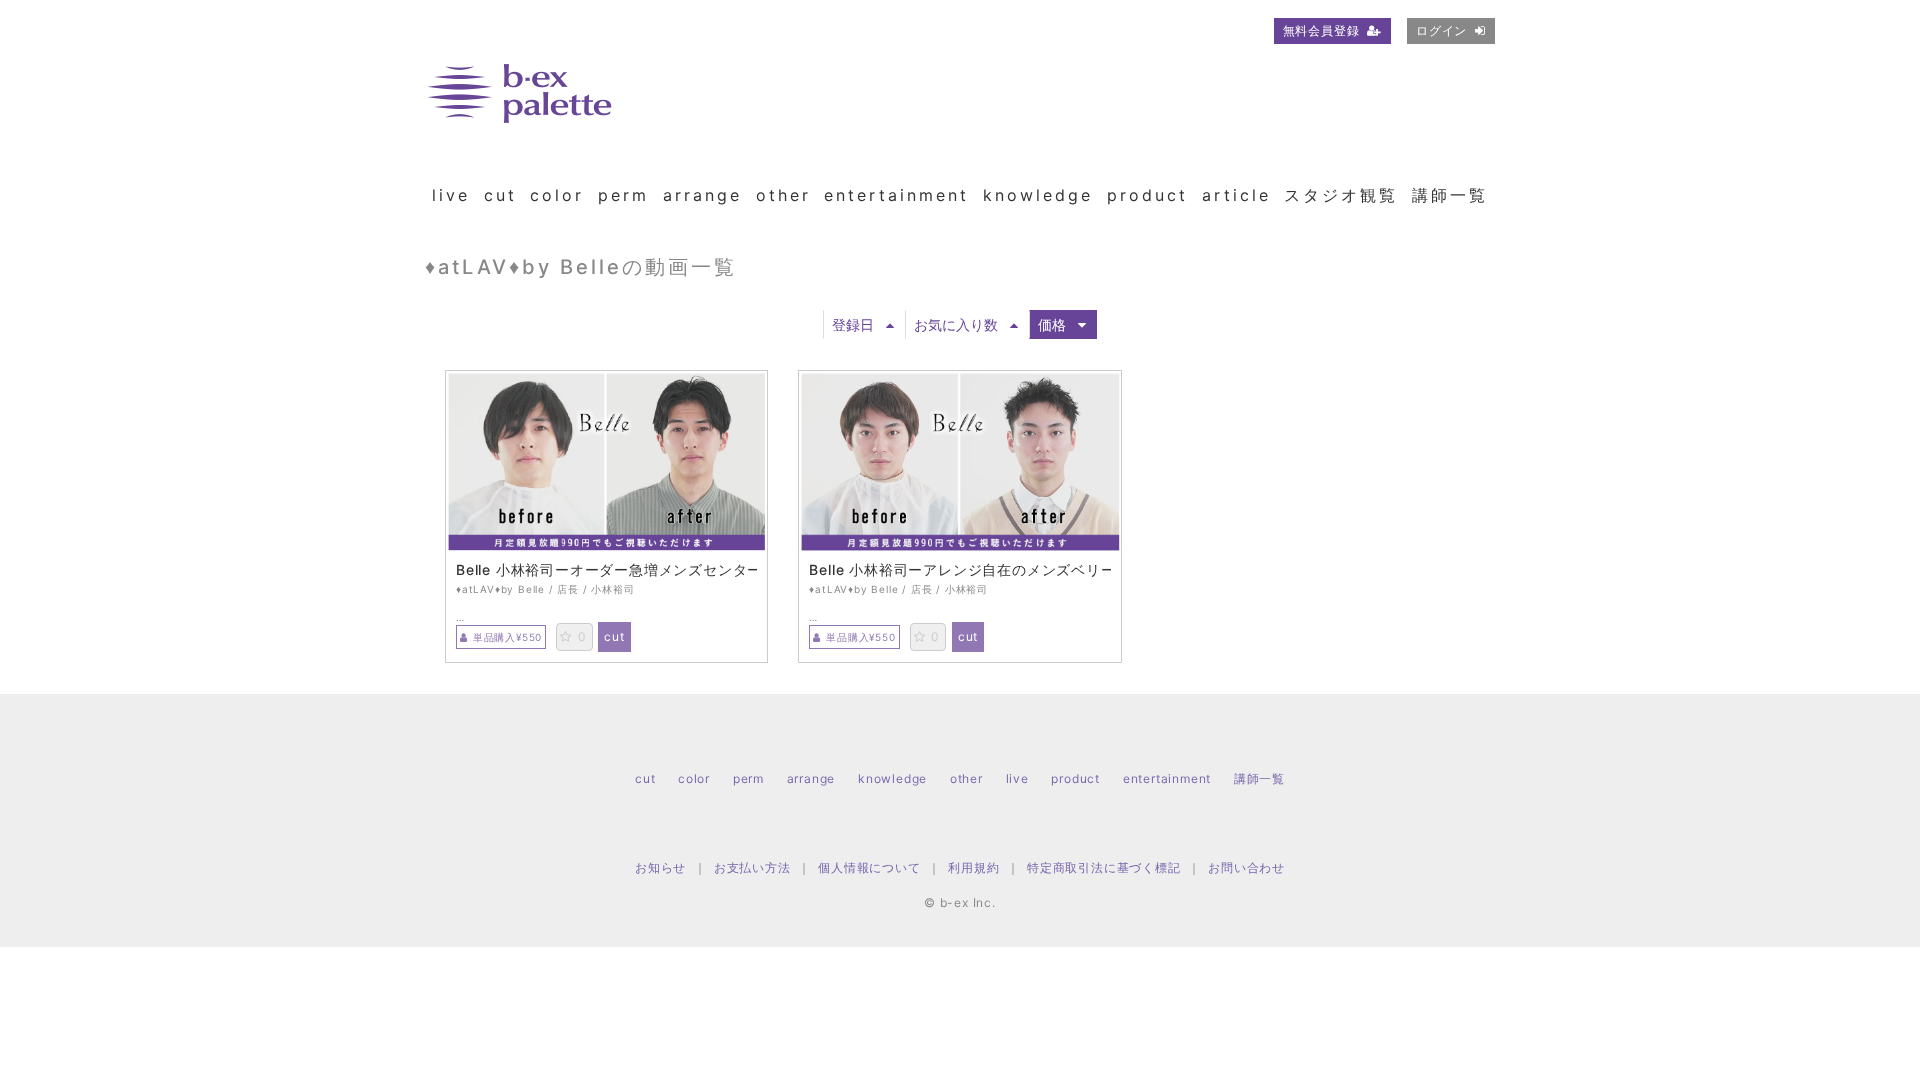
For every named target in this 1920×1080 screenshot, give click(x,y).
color (557, 195)
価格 (1052, 324)
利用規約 (973, 867)
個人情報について (869, 867)
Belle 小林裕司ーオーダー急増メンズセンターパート (606, 570)
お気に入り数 (956, 324)
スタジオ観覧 (1341, 195)
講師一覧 (1450, 195)
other (783, 195)
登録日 (853, 324)
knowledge (1038, 195)
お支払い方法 (752, 867)
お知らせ (660, 867)
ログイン (1441, 30)
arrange (702, 195)
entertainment (896, 195)
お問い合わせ (1246, 867)
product (1147, 195)
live (451, 195)
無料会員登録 (1321, 30)
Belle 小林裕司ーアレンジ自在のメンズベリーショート (959, 570)
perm (623, 195)
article (1236, 195)
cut (500, 195)
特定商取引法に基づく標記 (1104, 867)
